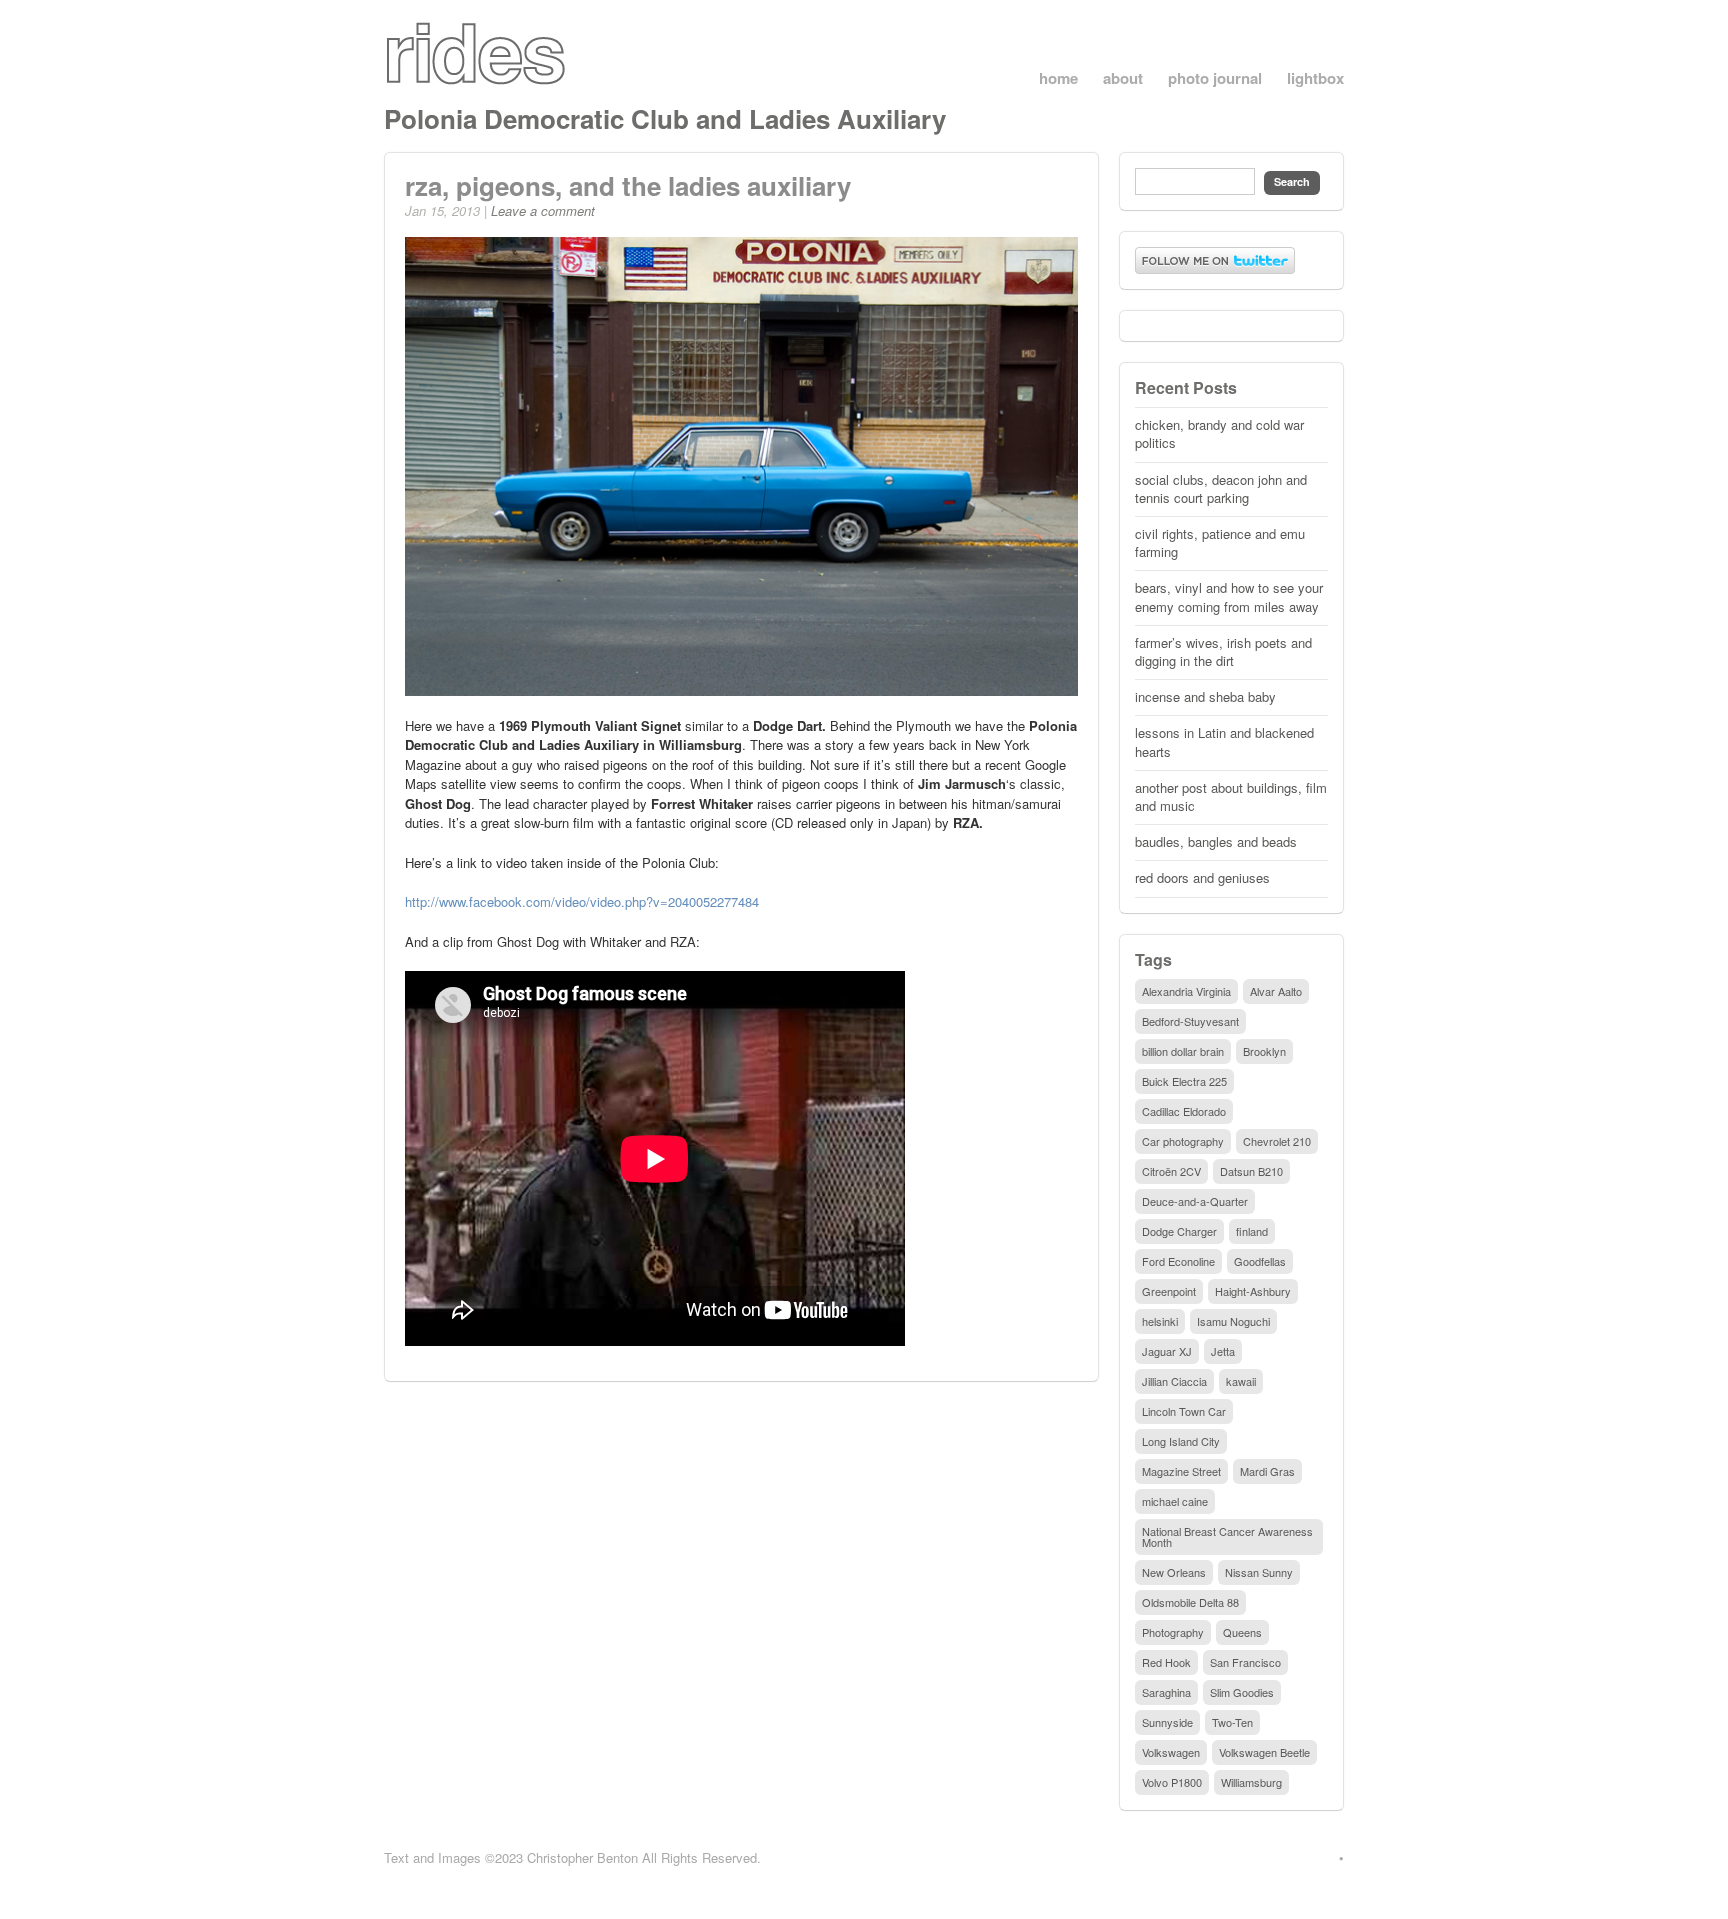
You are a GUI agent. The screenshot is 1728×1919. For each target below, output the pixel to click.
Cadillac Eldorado (1184, 1111)
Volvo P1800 (1172, 1782)
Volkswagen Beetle (1264, 1752)
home (1058, 78)
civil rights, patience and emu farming (1220, 542)
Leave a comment (543, 210)
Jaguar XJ (1167, 1351)
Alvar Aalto (1276, 991)
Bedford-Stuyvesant (1190, 1021)
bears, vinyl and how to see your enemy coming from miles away (1229, 596)
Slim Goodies (1242, 1692)
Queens (1242, 1632)
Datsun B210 (1251, 1171)
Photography (1173, 1632)
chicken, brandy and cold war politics (1219, 433)
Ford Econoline (1178, 1261)
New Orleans (1174, 1572)
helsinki (1160, 1321)
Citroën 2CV (1171, 1171)
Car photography (1183, 1141)
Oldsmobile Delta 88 (1190, 1602)
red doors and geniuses (1202, 877)
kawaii (1241, 1381)
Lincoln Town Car (1184, 1411)
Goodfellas (1260, 1261)
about (1123, 78)
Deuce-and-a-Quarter (1195, 1201)
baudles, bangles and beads (1216, 841)
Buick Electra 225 (1184, 1081)
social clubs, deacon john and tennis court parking (1221, 488)
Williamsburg (1251, 1782)
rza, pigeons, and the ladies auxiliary (628, 185)
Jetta (1223, 1351)
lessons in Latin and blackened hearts (1224, 741)
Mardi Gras (1267, 1471)
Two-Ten (1232, 1722)
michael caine (1175, 1501)
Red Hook (1166, 1662)
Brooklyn (1264, 1051)
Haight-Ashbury (1253, 1291)
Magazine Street (1181, 1471)
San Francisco (1245, 1662)
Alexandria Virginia (1186, 991)
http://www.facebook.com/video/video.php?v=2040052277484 (582, 901)
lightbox (1315, 78)
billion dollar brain (1183, 1051)
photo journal (1215, 78)
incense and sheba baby (1205, 696)
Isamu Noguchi (1233, 1321)
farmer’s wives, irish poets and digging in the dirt (1223, 651)
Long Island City (1181, 1441)
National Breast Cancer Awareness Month (1227, 1536)
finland (1252, 1231)
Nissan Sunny (1259, 1572)
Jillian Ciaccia (1174, 1381)
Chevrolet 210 (1277, 1141)
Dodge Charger (1179, 1231)
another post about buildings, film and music (1231, 796)
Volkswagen (1171, 1752)
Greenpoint (1169, 1291)
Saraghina (1166, 1692)
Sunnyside (1167, 1722)
